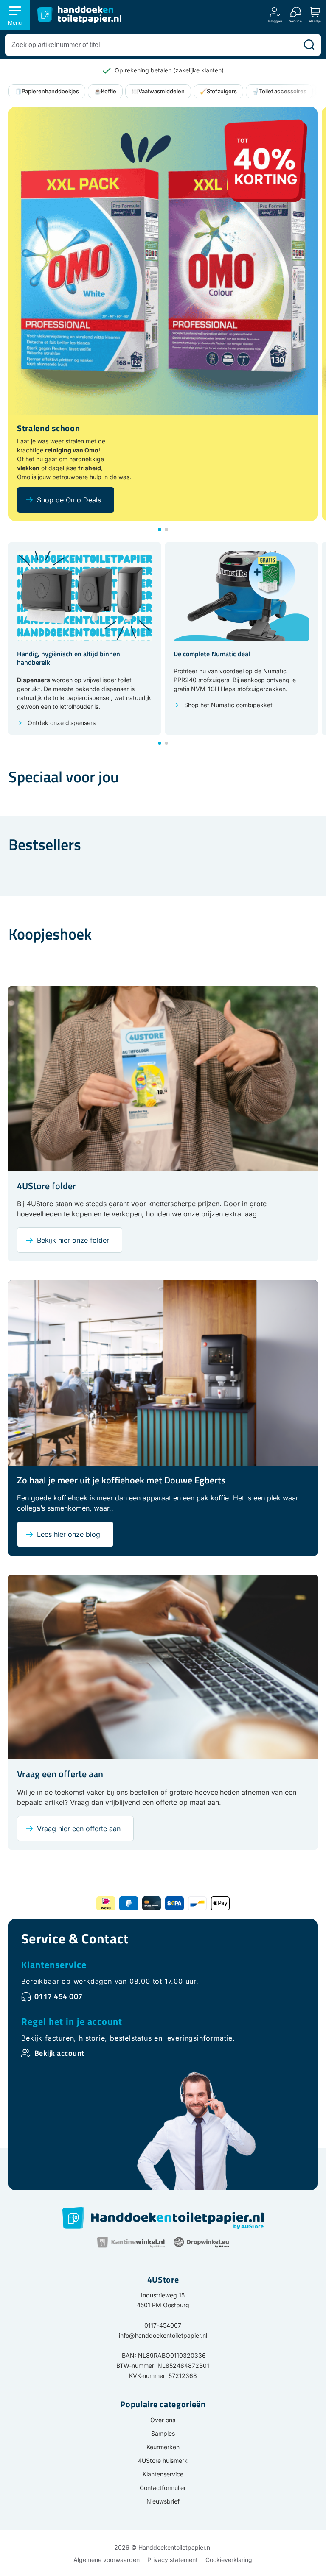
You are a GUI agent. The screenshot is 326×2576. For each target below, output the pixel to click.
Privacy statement (173, 2560)
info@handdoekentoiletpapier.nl (163, 2335)
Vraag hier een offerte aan (79, 1829)
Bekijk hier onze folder (73, 1240)
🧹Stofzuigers (218, 91)
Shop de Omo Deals (69, 500)
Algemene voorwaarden (107, 2560)
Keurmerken (163, 2447)
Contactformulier (163, 2488)
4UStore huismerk (163, 2460)
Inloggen (275, 21)
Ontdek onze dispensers (62, 723)
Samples (163, 2433)
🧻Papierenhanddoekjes (47, 91)
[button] (160, 530)
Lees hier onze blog (69, 1534)
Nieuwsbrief (163, 2501)
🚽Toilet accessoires (279, 91)
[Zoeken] (309, 45)
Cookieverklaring (229, 2560)
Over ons (163, 2420)
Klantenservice (54, 1965)
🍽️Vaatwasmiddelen (158, 91)
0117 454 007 (59, 1996)
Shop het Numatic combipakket (228, 705)
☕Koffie (105, 91)
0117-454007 (163, 2325)
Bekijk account (59, 2053)
